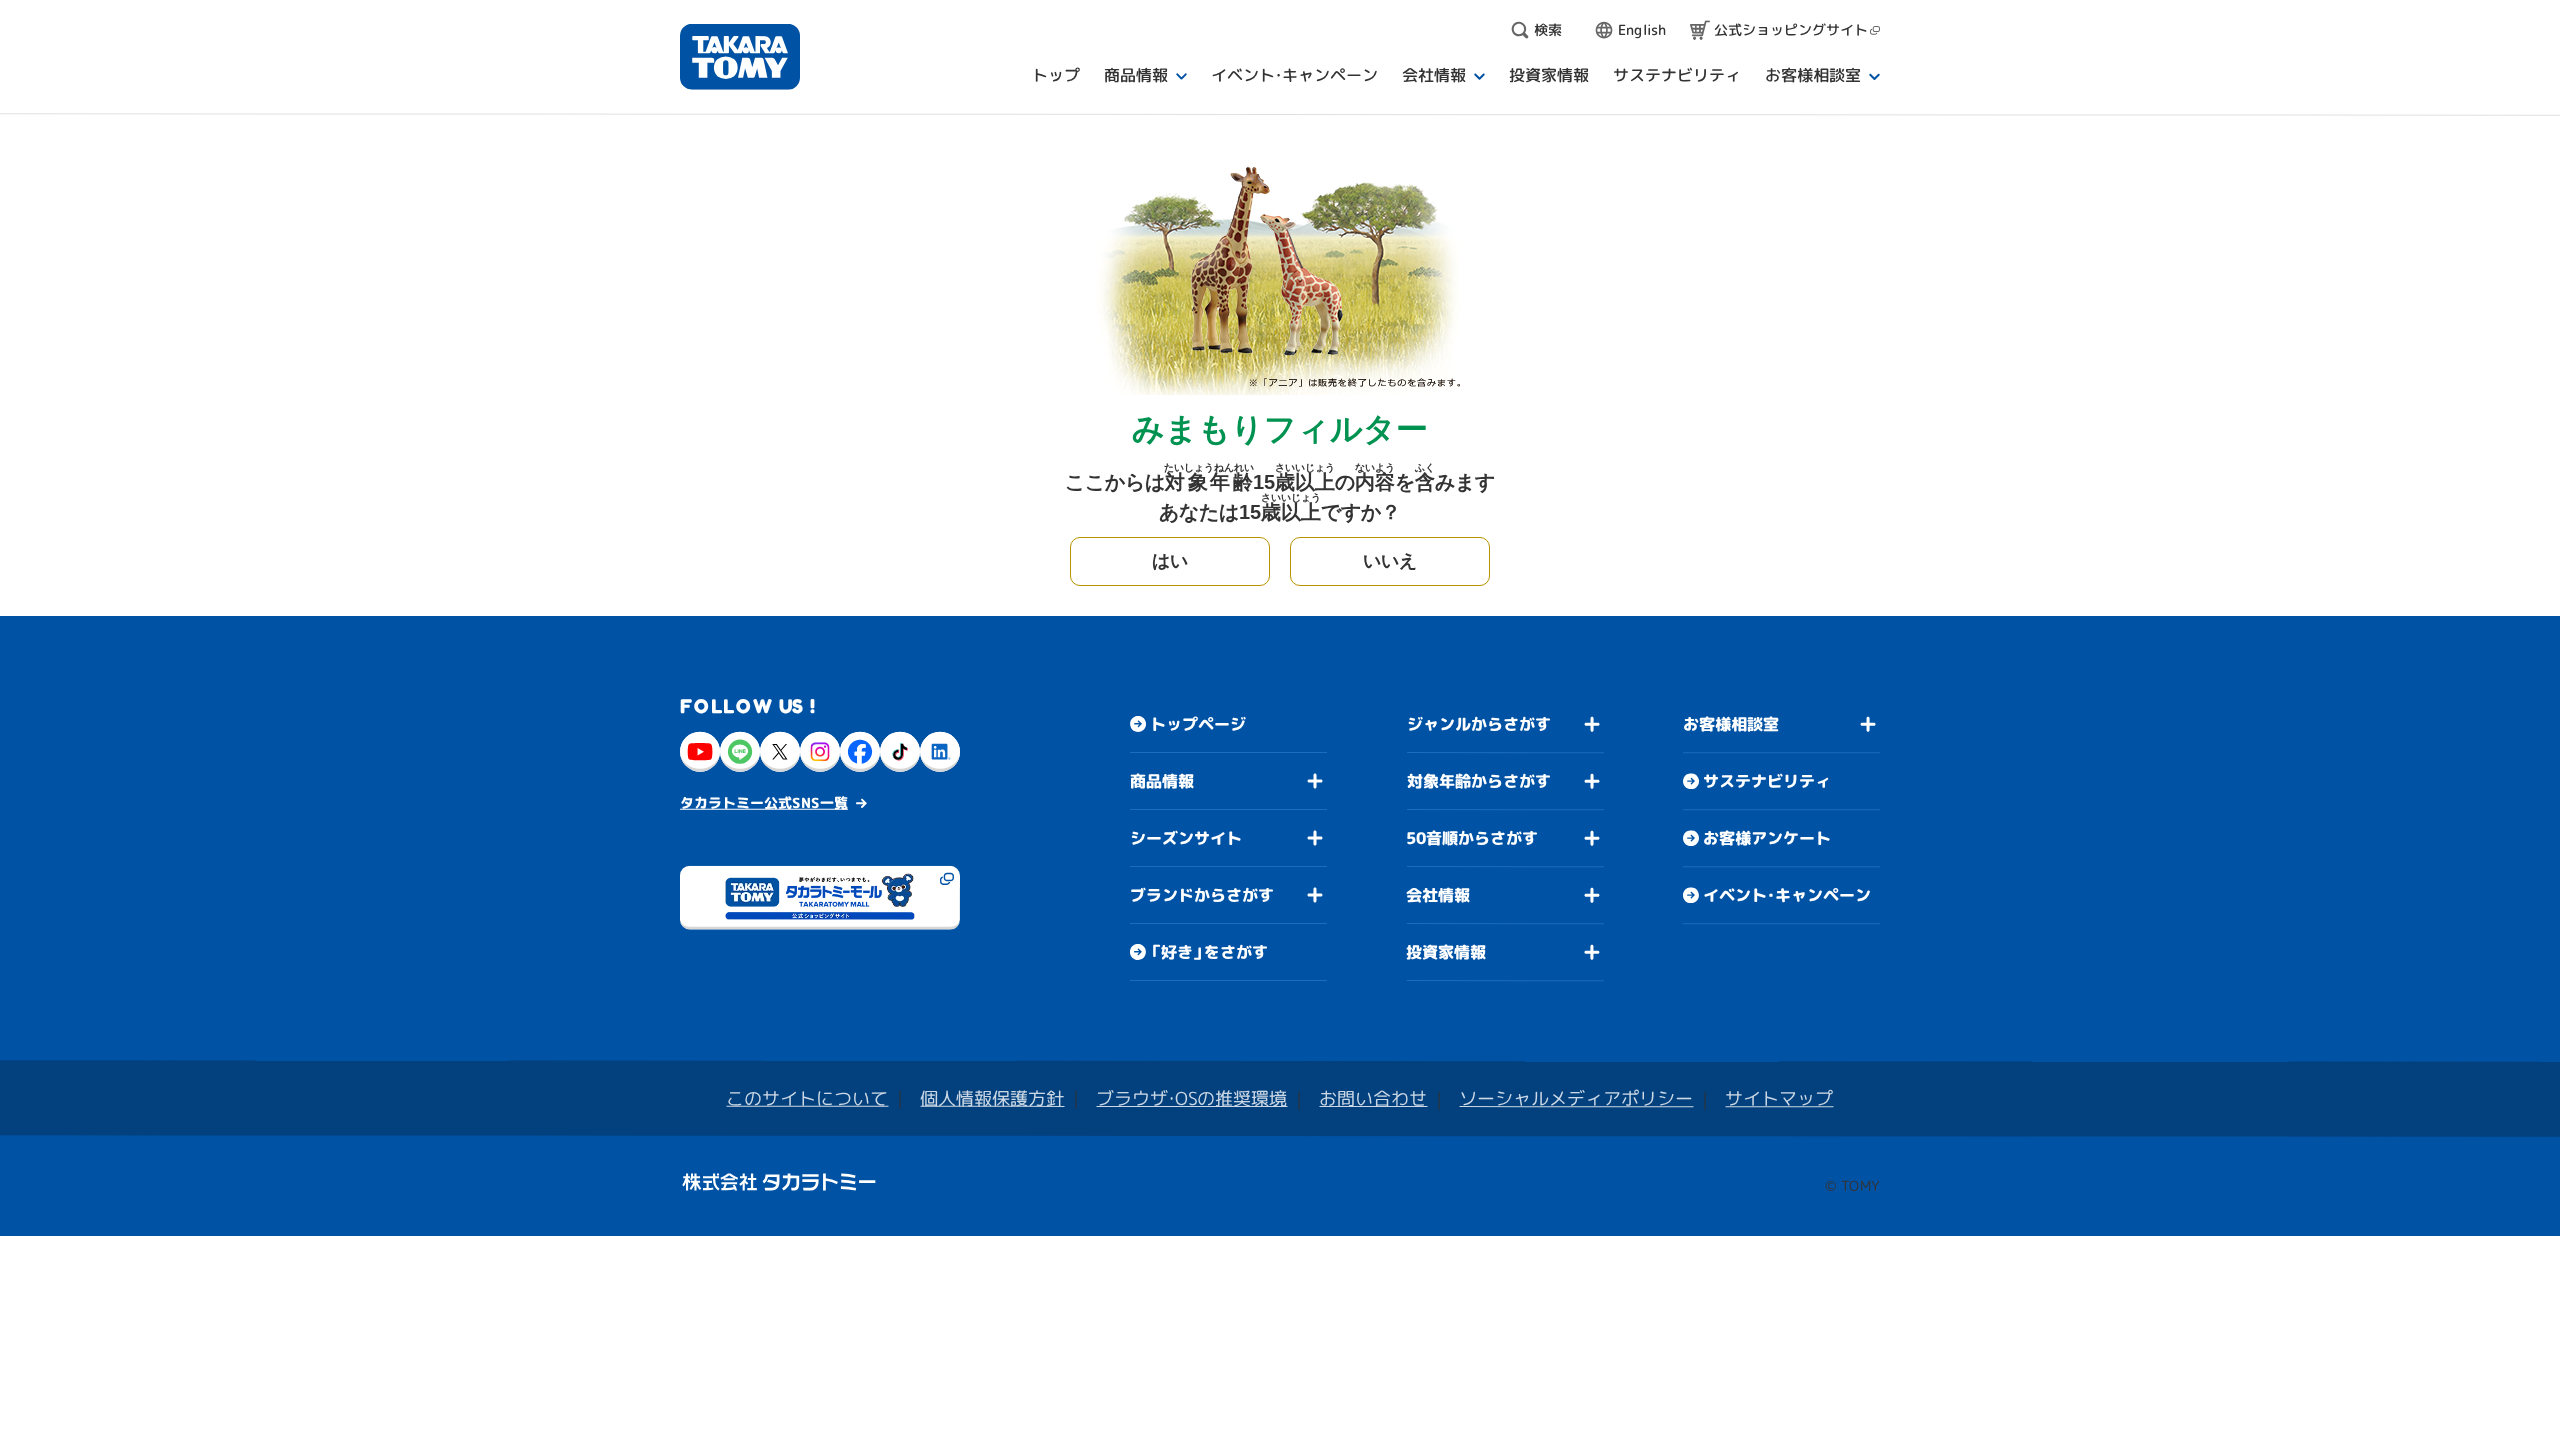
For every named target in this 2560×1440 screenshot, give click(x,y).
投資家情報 (1446, 952)
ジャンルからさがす (1479, 724)
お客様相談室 (1731, 724)
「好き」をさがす (1209, 952)
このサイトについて (807, 1098)
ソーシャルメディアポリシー (1576, 1098)
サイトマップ (1779, 1098)
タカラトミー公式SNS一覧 (764, 802)
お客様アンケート (1767, 838)
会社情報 (1438, 895)
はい (1170, 561)
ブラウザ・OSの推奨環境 (1191, 1098)
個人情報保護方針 (992, 1098)
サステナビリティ (1767, 781)
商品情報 (1162, 781)
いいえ (1390, 561)
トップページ (1198, 724)
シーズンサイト (1186, 838)
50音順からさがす (1472, 838)
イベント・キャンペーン (1787, 895)
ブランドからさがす (1202, 895)
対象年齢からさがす (1479, 781)
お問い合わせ (1373, 1098)
